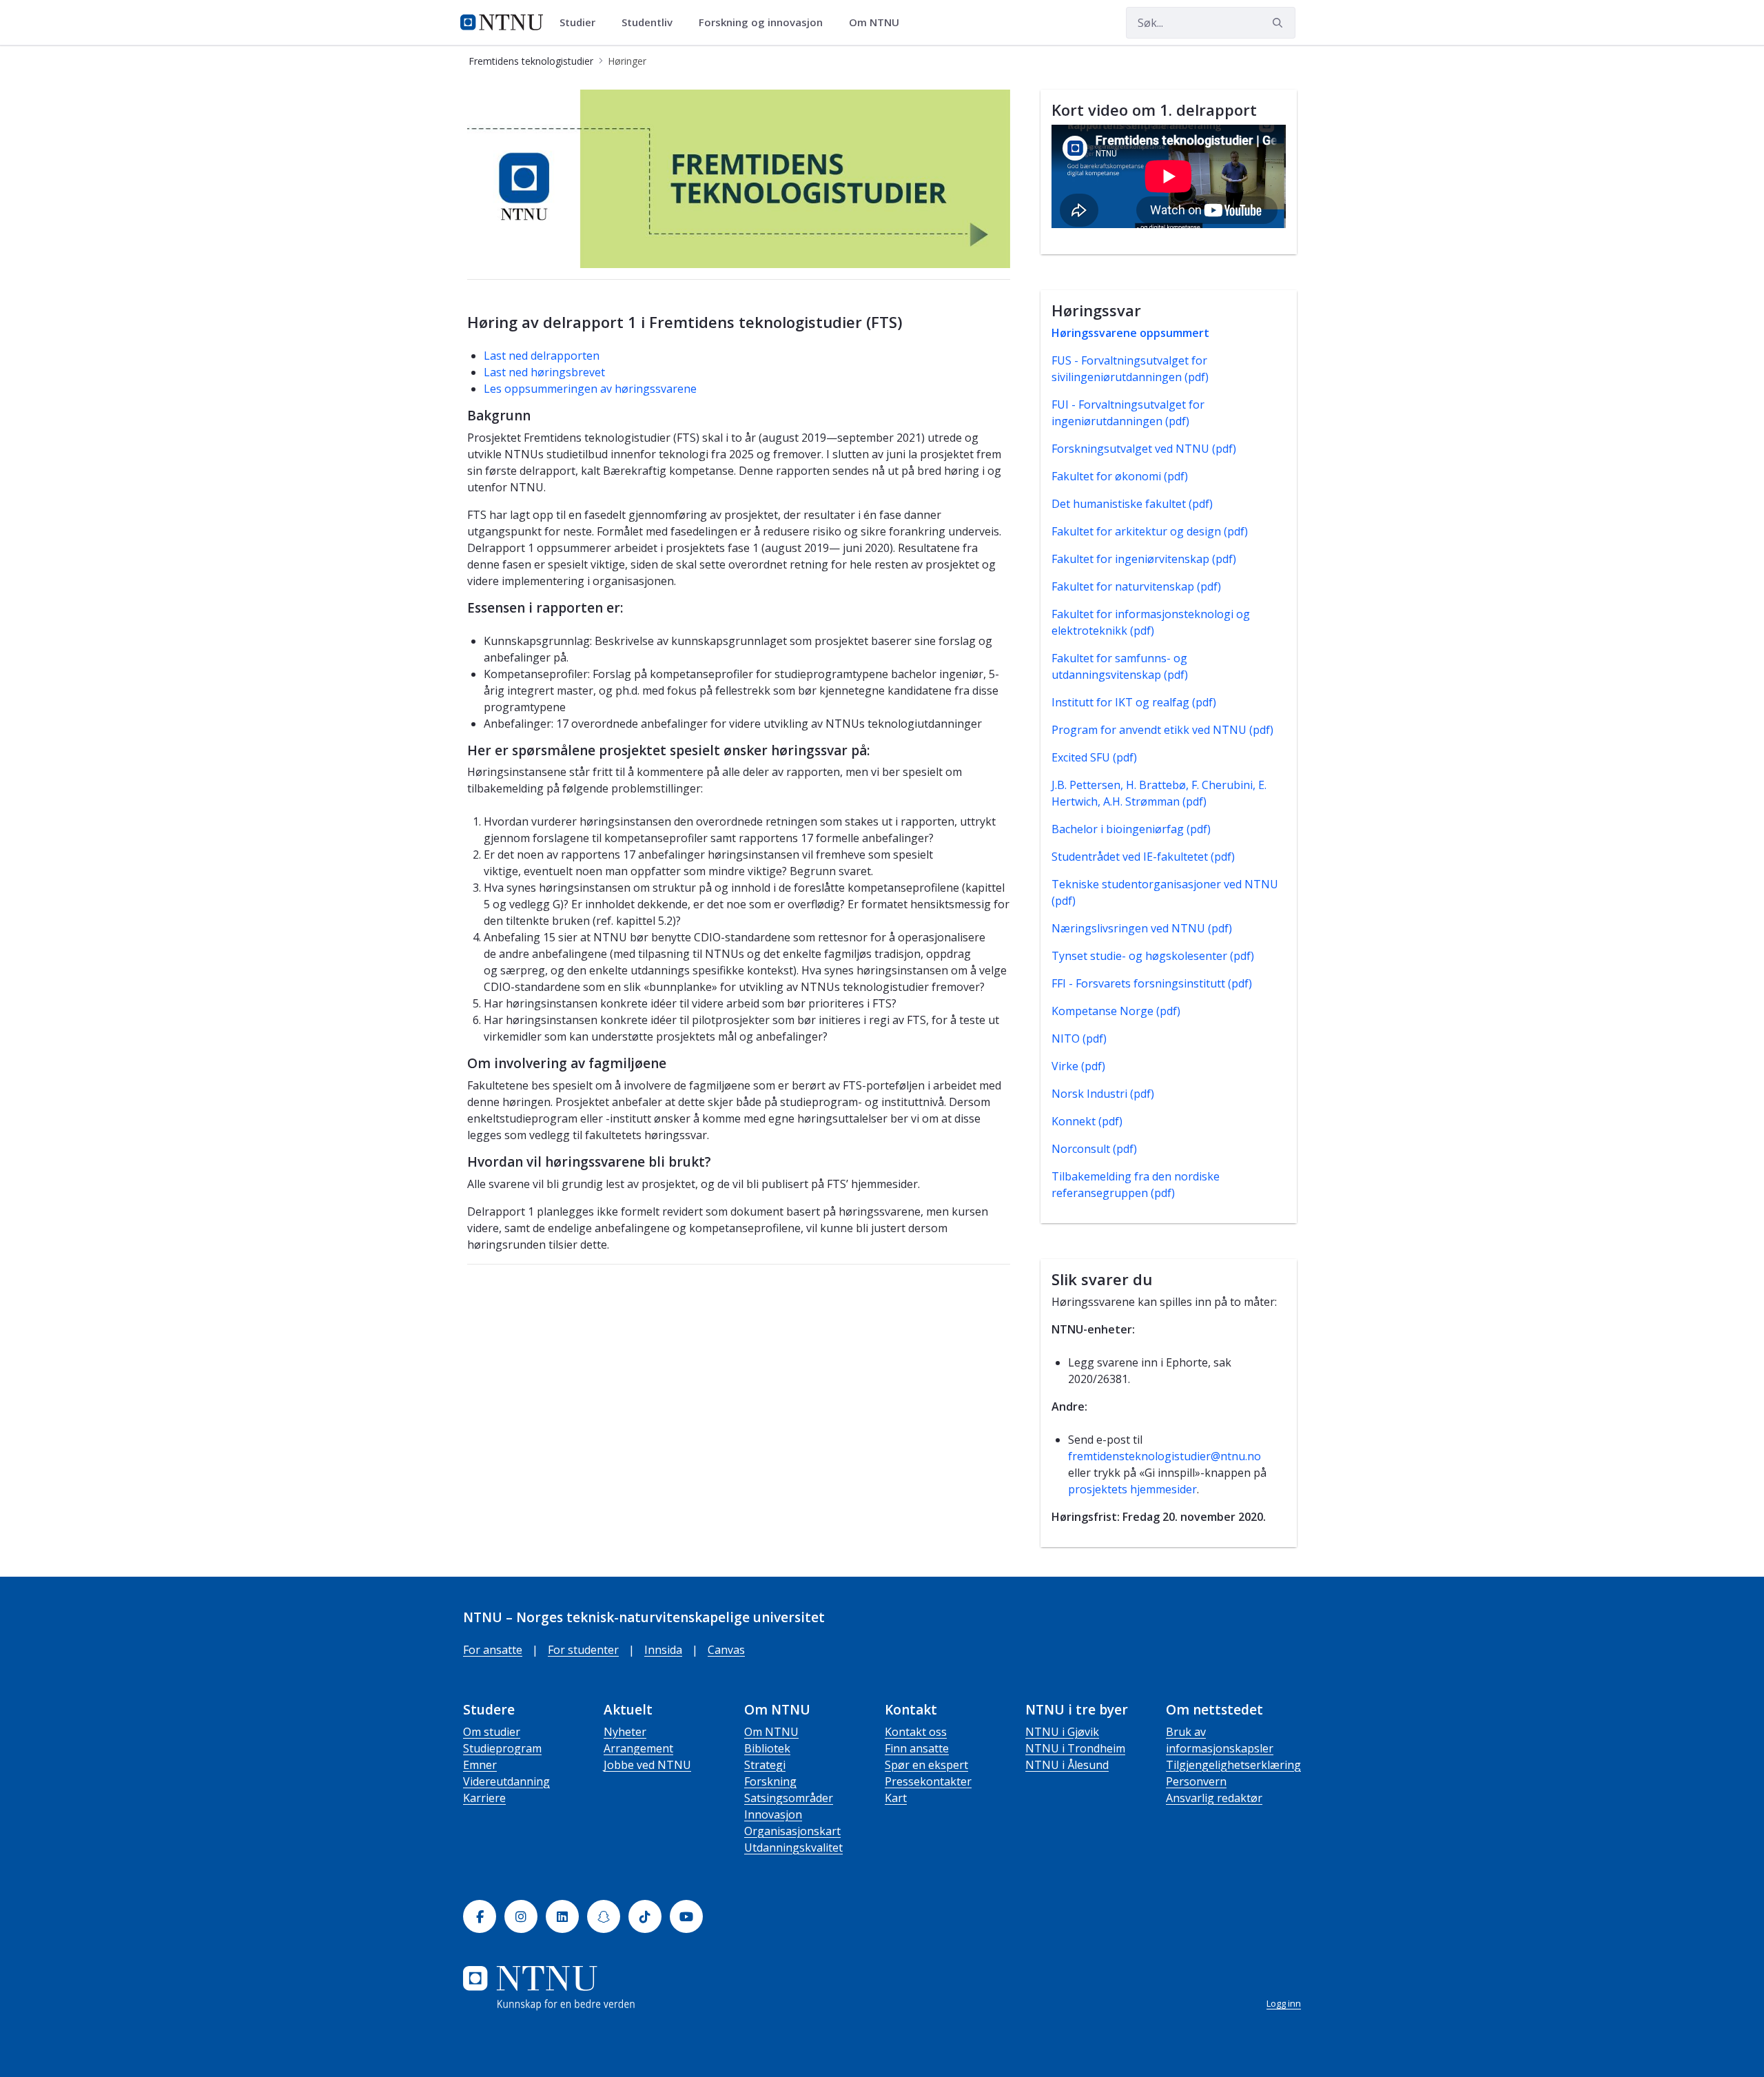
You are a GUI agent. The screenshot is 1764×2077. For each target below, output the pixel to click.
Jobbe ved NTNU (647, 1765)
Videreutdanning (506, 1781)
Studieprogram (502, 1748)
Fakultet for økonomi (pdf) (1120, 476)
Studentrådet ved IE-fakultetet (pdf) (1143, 857)
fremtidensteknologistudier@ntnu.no (1165, 1456)
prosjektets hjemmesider (1132, 1489)
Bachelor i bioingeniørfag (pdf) (1131, 829)
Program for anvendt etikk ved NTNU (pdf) (1162, 730)
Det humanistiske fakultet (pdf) (1132, 504)
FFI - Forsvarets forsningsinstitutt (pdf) (1152, 983)
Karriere (484, 1798)
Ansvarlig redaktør (1214, 1798)
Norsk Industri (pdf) (1103, 1094)
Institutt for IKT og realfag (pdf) (1134, 702)
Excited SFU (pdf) (1094, 757)
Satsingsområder (789, 1798)
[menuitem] (582, 23)
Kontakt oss (916, 1732)
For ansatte (493, 1650)
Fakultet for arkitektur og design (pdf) (1150, 531)
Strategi (765, 1765)
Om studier (492, 1732)
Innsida (663, 1650)
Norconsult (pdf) (1094, 1149)
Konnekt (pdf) (1087, 1121)
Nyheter (625, 1732)
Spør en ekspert (926, 1765)
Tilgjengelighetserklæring (1233, 1765)
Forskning (770, 1781)
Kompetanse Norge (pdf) (1116, 1011)
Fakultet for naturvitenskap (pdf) (1136, 586)
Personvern (1196, 1781)
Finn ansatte (917, 1748)
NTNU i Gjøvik (1062, 1732)
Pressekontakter (928, 1781)
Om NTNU (771, 1732)
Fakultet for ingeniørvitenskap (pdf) (1144, 559)
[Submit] (1280, 23)
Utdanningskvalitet (793, 1848)
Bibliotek (767, 1748)
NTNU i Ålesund (1067, 1765)
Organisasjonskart (792, 1831)
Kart (896, 1798)
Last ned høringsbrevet (544, 372)
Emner (480, 1765)
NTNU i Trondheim (1075, 1748)
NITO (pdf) (1079, 1038)
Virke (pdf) (1078, 1066)
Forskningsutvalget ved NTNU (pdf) (1144, 449)
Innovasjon (773, 1814)
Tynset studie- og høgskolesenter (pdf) (1153, 956)
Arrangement (638, 1748)
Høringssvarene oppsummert (1130, 333)
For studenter (583, 1650)
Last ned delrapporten (542, 356)
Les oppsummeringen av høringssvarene (590, 389)
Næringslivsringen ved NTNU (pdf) (1142, 928)
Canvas (726, 1650)
